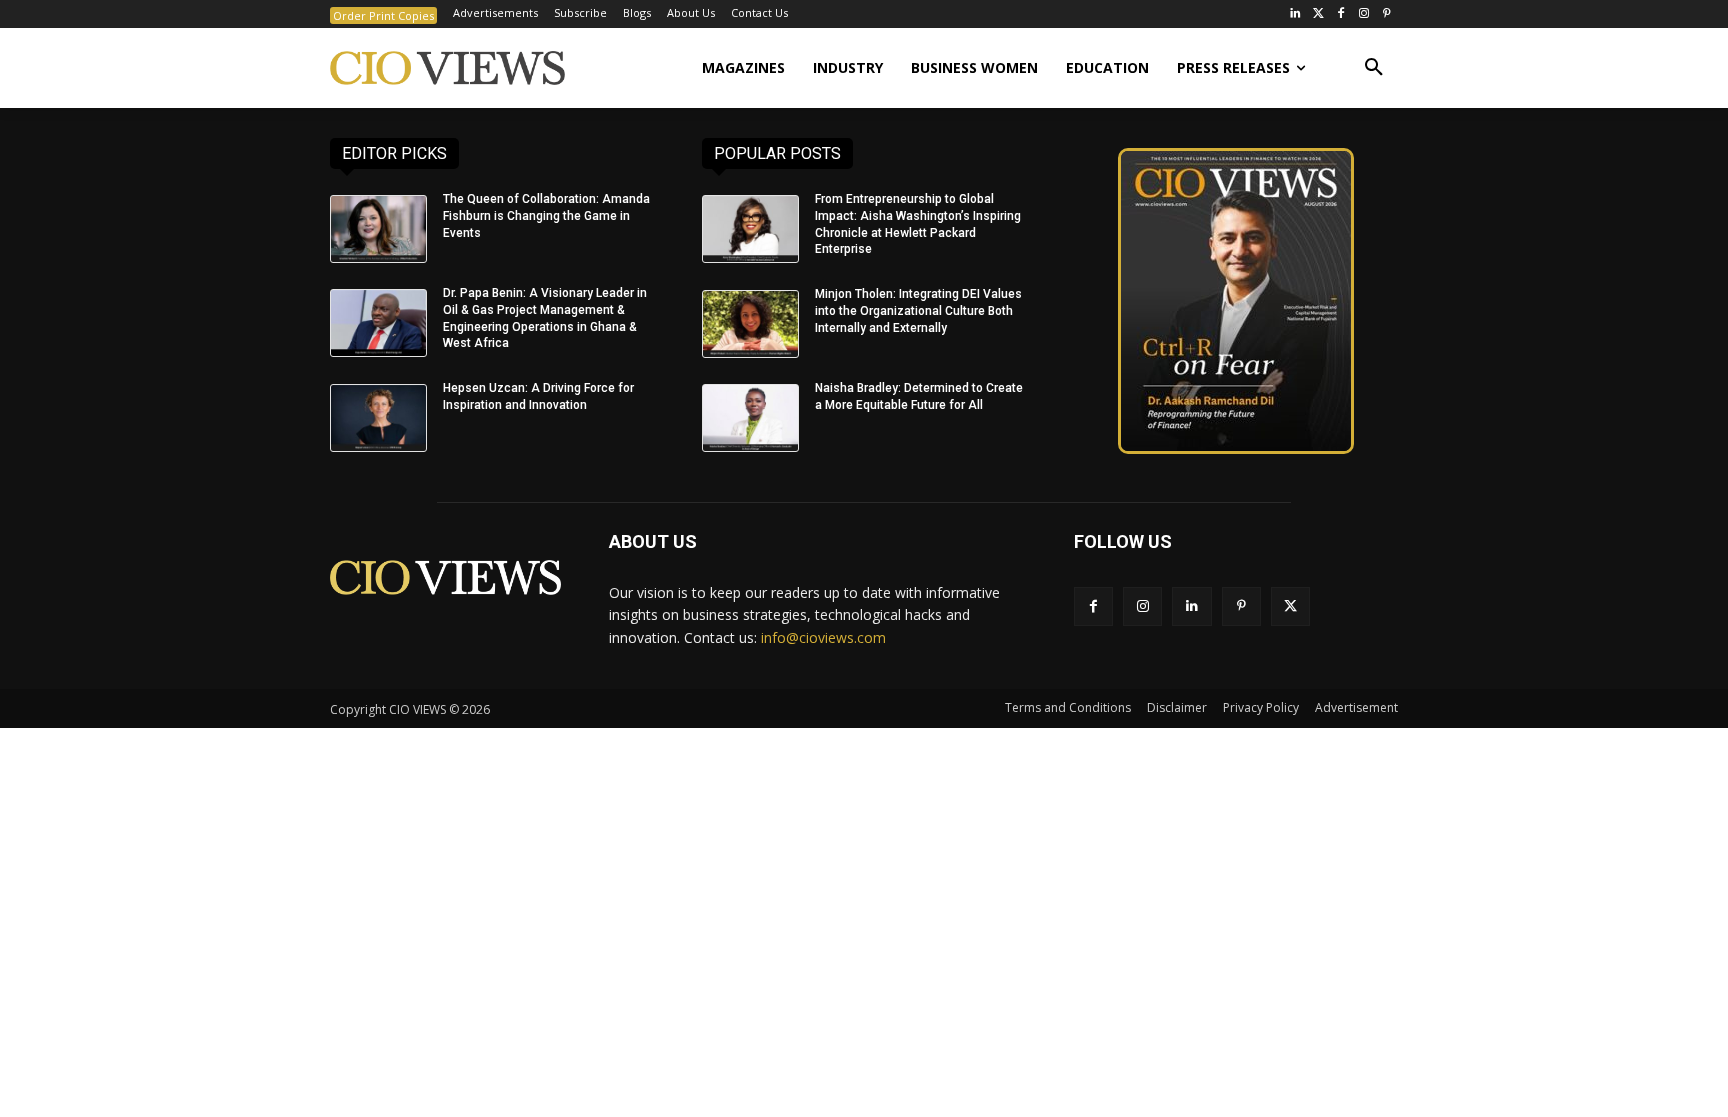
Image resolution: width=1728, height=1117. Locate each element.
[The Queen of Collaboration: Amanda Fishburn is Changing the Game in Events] (378, 229)
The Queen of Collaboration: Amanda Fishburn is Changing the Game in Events (546, 216)
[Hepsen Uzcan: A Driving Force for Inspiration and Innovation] (378, 418)
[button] (1374, 68)
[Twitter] (1318, 14)
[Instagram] (1363, 14)
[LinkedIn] (1295, 14)
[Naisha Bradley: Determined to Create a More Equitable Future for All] (750, 418)
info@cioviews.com (823, 637)
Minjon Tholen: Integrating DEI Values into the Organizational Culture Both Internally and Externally (918, 311)
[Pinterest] (1386, 14)
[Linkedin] (1191, 606)
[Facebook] (1341, 14)
